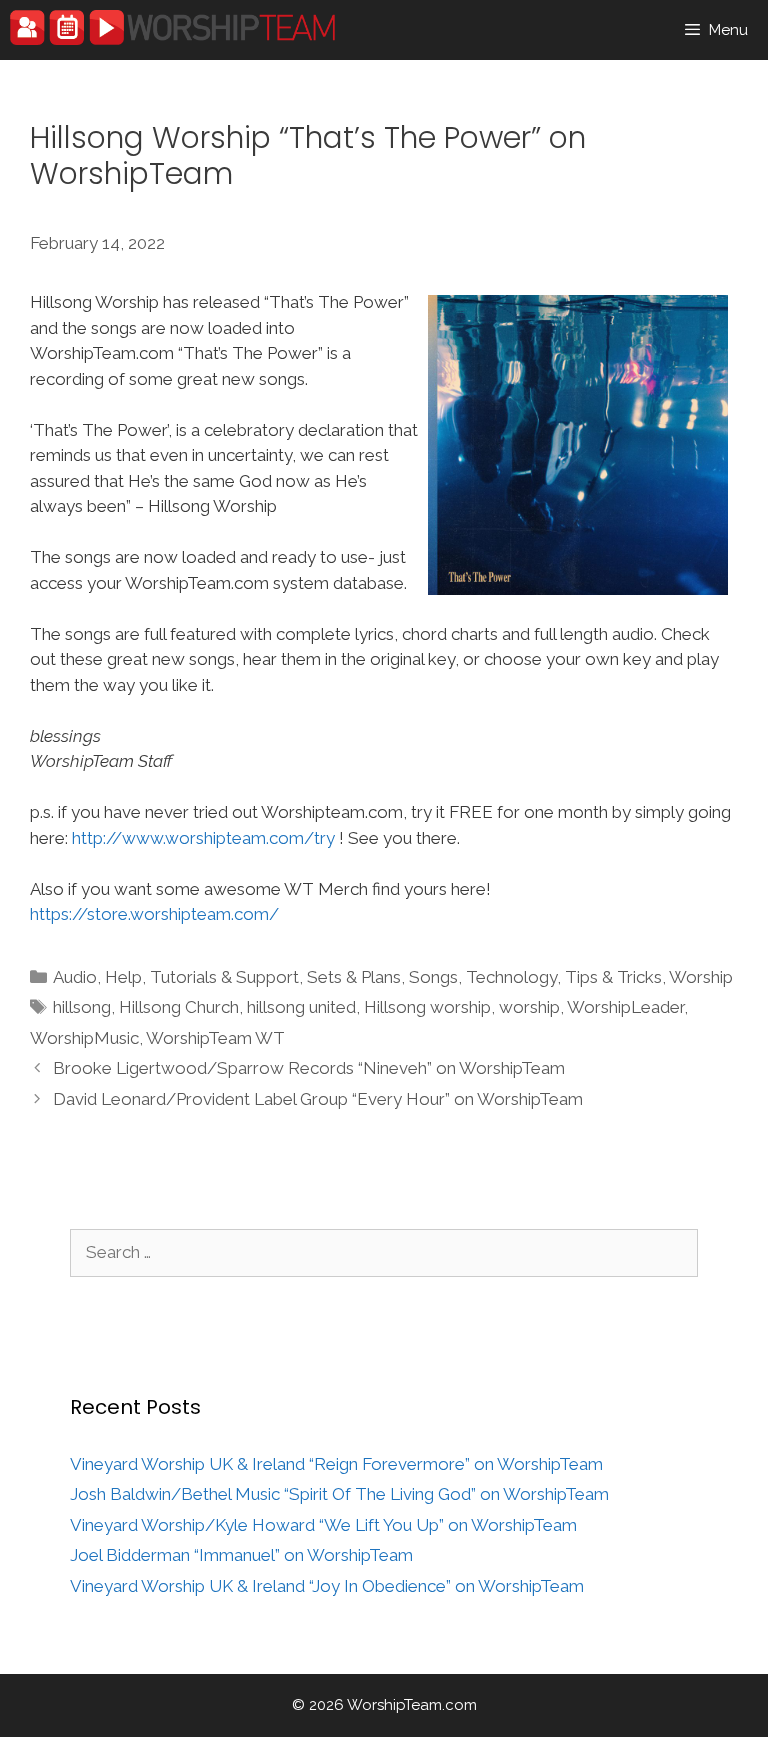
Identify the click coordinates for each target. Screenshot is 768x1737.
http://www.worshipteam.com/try (203, 838)
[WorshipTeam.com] (172, 27)
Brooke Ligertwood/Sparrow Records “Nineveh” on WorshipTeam (309, 1068)
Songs (433, 977)
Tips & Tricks (613, 977)
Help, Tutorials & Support (202, 977)
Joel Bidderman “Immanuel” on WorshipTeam (241, 1555)
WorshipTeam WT (215, 1038)
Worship (701, 977)
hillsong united (301, 1007)
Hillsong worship (427, 1007)
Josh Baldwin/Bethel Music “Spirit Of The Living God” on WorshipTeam (339, 1494)
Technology (511, 977)
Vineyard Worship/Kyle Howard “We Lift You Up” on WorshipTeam (323, 1525)
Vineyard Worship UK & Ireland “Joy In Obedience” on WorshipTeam (327, 1586)
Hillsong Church (179, 1007)
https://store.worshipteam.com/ (154, 914)
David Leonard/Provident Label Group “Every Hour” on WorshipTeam (318, 1099)
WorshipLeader (625, 1007)
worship (529, 1007)
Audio (75, 977)
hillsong (82, 1007)
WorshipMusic (84, 1038)
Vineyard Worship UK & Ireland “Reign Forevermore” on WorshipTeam (336, 1464)
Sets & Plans (354, 977)
